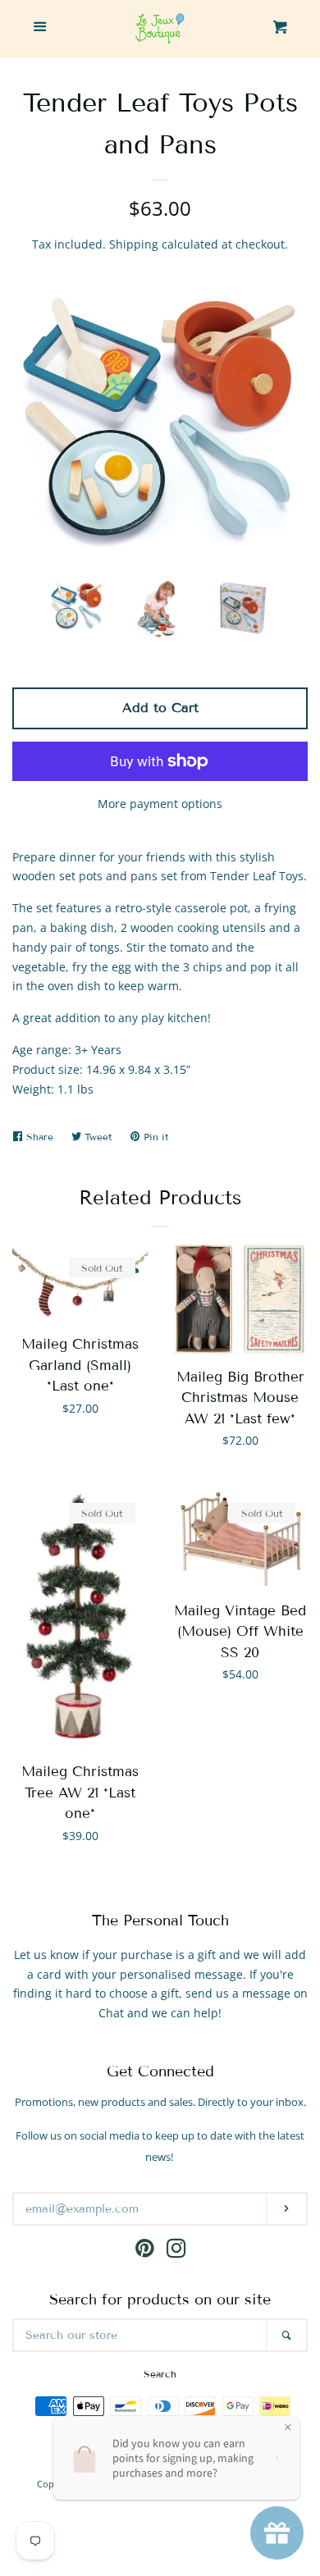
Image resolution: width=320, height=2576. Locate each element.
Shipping (134, 244)
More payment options (160, 804)
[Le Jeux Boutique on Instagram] (176, 2252)
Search (160, 2374)
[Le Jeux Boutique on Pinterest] (145, 2252)
